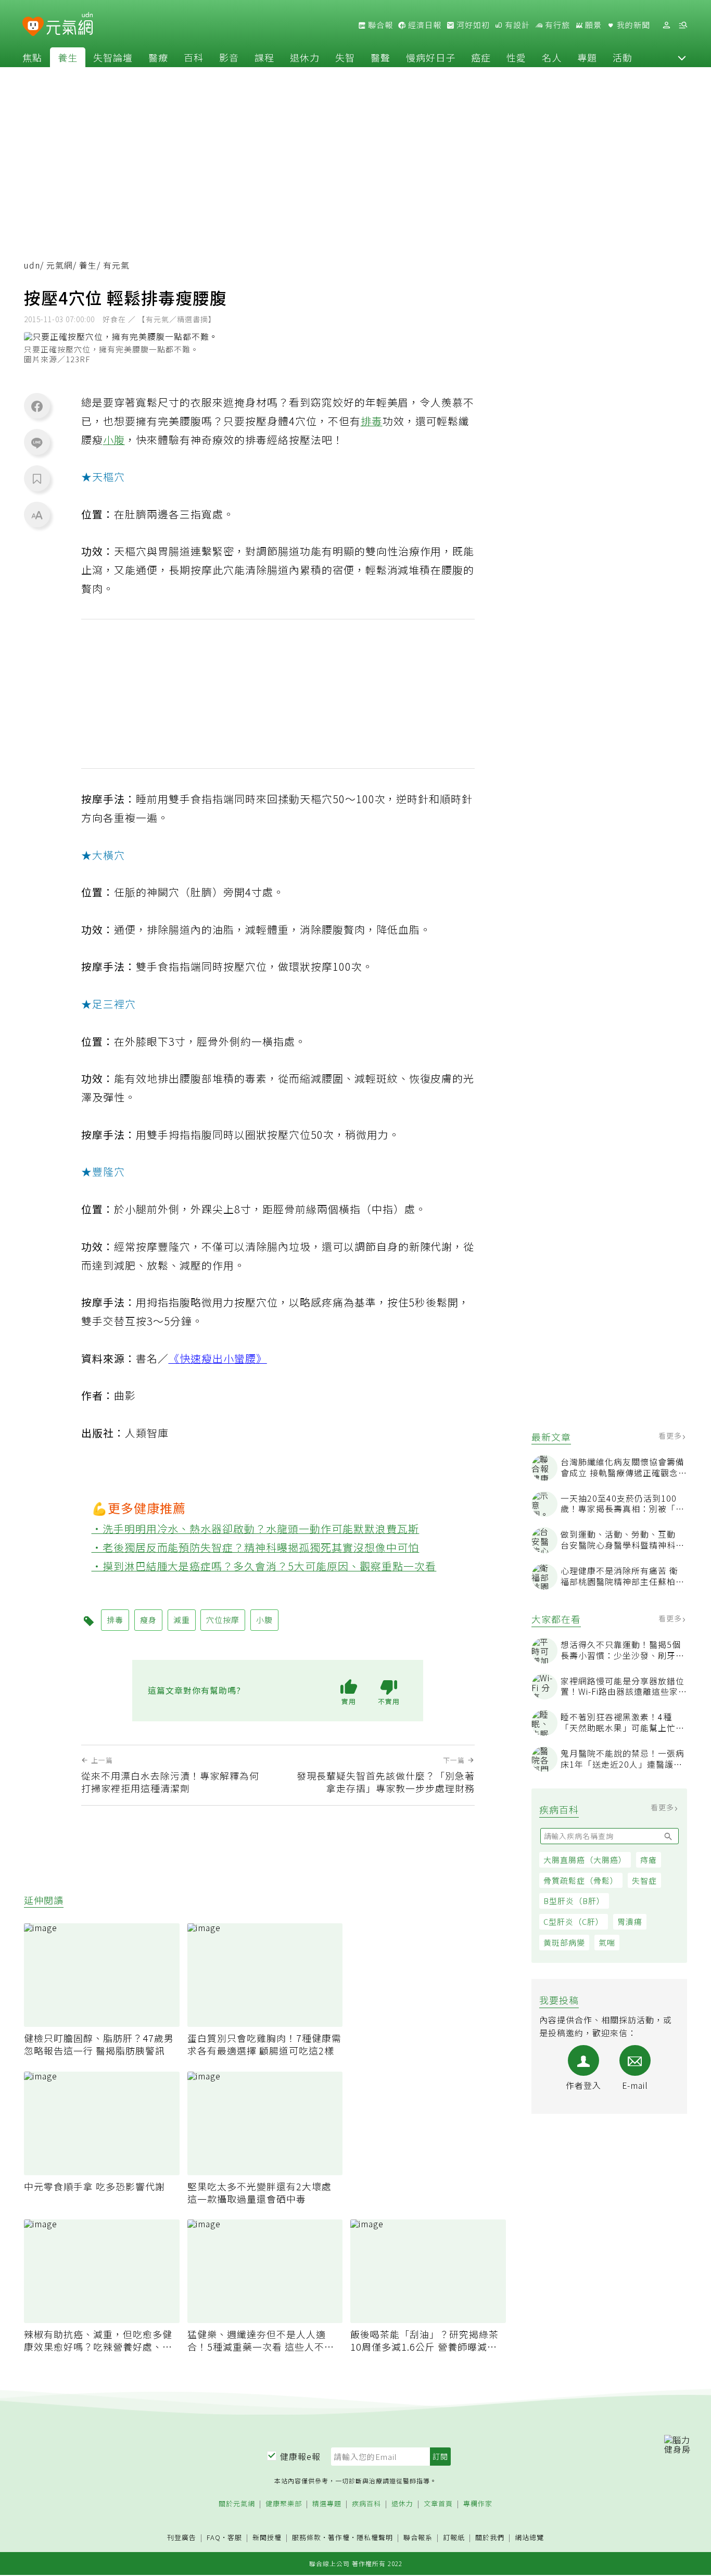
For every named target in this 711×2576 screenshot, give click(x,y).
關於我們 (490, 2538)
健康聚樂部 (284, 2504)
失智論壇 (113, 57)
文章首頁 (438, 2504)
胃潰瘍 (630, 1921)
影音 (229, 57)
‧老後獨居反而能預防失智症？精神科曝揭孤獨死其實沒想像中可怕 (256, 1547)
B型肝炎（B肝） (574, 1901)
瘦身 (148, 1620)
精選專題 (327, 2504)
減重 (182, 1620)
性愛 (516, 57)
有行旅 (556, 25)
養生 (68, 57)
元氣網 (60, 265)
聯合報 (379, 25)
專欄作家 (478, 2504)
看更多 (671, 1436)
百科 (194, 57)
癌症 (481, 57)
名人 (552, 57)
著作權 (339, 2537)
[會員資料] (666, 25)
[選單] (683, 25)
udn (32, 265)
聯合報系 (418, 2538)
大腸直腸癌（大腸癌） (585, 1860)
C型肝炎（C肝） (574, 1921)
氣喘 (607, 1942)
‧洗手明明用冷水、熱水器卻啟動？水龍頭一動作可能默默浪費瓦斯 (256, 1528)
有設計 (516, 25)
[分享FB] (37, 406)
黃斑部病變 (564, 1942)
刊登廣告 (182, 2538)
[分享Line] (37, 442)
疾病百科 (366, 2504)
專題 (587, 57)
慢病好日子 (431, 57)
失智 (345, 57)
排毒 (372, 421)
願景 (592, 25)
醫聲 (380, 57)
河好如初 (472, 25)
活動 (623, 57)
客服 (235, 2537)
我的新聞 (632, 25)
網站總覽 (529, 2538)
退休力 (305, 57)
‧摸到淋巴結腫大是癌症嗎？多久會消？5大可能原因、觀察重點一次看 (264, 1566)
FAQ (214, 2537)
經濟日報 (424, 25)
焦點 (32, 57)
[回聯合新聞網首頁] (33, 27)
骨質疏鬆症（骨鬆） (581, 1880)
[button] (682, 57)
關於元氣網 (237, 2504)
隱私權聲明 (375, 2537)
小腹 (114, 440)
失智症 (644, 1880)
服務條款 (307, 2537)
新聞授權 (267, 2538)
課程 (264, 57)
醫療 (158, 57)
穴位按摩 (223, 1620)
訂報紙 (454, 2538)
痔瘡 (649, 1860)
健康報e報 (300, 2456)
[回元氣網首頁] (69, 25)
